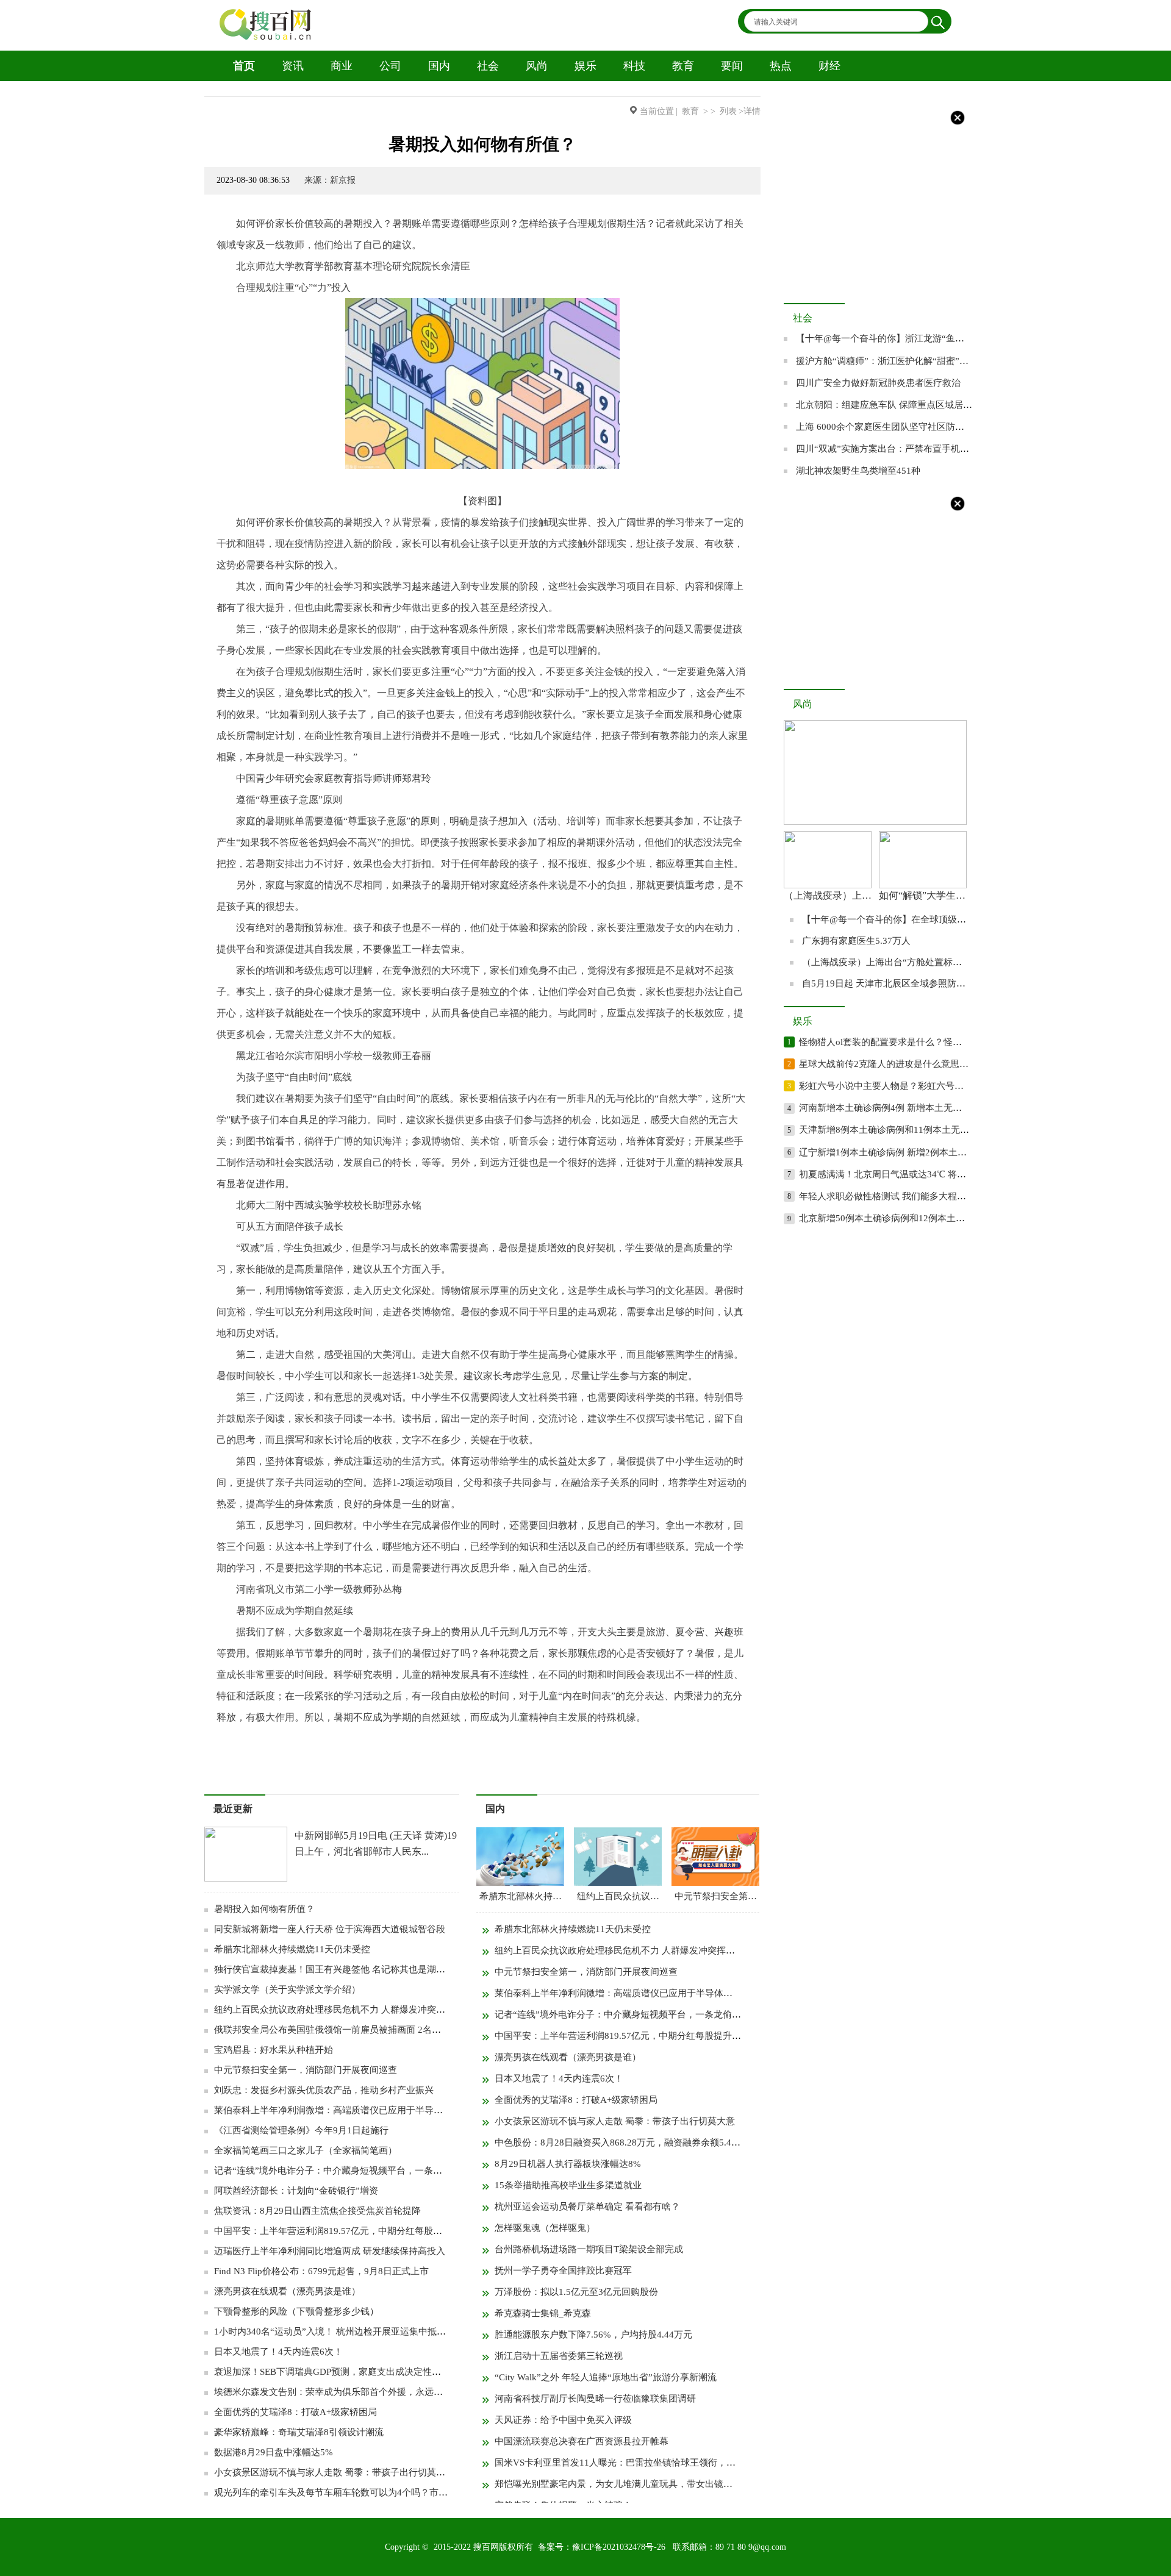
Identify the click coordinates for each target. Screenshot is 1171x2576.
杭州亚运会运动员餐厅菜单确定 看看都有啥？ (587, 2207)
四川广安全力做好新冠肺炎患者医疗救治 (878, 383)
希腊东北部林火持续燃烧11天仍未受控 (292, 1949)
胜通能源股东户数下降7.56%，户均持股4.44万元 (593, 2335)
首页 (244, 66)
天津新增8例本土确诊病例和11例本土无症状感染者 (902, 1130)
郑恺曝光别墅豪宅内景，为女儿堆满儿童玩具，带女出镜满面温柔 (627, 2484)
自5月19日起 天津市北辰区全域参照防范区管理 (897, 983)
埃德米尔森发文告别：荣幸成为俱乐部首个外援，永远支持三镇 (342, 2392)
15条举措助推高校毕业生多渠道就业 (568, 2185)
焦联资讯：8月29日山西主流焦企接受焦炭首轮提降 (317, 2211)
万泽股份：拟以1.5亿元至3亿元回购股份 (576, 2292)
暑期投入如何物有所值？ (264, 1909)
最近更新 (233, 1809)
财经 (829, 66)
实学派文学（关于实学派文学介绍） (287, 1989)
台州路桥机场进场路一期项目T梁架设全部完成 (589, 2249)
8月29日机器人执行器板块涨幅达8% (568, 2164)
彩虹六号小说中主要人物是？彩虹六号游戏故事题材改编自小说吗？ (936, 1086)
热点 (781, 66)
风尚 (537, 66)
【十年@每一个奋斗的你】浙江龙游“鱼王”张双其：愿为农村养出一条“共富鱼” (955, 338)
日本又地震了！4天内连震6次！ (278, 2352)
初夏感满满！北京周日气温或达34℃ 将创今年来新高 (905, 1174)
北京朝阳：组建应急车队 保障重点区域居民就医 (893, 405)
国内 (439, 66)
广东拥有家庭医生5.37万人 (856, 941)
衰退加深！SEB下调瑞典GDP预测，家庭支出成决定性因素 (332, 2372)
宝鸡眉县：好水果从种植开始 (274, 2050)
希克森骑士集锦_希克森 (543, 2313)
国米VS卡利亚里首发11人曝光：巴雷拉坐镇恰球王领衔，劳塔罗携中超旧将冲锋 (656, 2463)
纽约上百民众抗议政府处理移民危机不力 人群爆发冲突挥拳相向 (343, 2010)
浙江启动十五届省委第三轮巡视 (559, 2356)
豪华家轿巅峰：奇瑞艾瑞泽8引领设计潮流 (299, 2432)
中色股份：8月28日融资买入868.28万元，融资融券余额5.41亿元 (625, 2143)
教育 (683, 66)
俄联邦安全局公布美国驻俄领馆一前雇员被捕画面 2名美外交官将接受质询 (364, 2030)
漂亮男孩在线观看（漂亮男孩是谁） (287, 2291)
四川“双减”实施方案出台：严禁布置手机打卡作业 (896, 449)
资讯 (293, 66)
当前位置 (657, 111)
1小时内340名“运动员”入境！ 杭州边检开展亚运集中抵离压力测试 (348, 2332)
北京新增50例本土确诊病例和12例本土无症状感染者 (905, 1218)
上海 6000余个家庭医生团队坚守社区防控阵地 (889, 427)
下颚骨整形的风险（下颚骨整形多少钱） (296, 2311)
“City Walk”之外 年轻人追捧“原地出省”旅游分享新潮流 (606, 2377)
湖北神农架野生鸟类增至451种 (858, 471)
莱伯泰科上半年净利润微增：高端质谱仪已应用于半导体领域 (338, 2110)
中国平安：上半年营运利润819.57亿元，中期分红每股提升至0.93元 (350, 2231)
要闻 (732, 66)
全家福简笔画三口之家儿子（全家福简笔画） (306, 2150)
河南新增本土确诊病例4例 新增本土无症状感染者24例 (908, 1108)
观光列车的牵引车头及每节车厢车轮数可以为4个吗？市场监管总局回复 (358, 2492)
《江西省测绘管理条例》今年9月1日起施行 (301, 2130)
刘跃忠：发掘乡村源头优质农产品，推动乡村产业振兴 (324, 2090)
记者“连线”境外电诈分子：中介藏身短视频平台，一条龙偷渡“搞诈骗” (355, 2171)
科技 (634, 66)
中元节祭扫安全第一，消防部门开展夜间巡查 (306, 2070)
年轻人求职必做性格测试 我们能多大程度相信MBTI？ (908, 1196)
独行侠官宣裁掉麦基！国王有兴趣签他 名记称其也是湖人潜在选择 (348, 1969)
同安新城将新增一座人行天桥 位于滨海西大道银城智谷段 (330, 1929)
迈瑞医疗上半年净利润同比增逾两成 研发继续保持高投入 (330, 2251)
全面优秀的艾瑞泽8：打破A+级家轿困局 (295, 2412)
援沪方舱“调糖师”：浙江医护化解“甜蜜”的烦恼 (891, 361)
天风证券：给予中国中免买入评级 (563, 2420)
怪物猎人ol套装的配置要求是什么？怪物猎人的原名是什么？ (922, 1042)
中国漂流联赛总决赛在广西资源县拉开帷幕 (582, 2441)
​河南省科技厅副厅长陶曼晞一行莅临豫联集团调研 (595, 2399)
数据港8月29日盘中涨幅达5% (274, 2452)
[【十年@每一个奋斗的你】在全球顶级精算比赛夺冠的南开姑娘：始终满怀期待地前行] (875, 822)
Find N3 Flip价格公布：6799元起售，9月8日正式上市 (321, 2271)
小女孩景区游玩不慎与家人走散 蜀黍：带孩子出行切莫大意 (334, 2472)
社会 (488, 66)
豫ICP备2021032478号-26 (619, 2547)
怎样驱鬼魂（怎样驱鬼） (545, 2228)
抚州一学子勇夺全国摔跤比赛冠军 (563, 2271)
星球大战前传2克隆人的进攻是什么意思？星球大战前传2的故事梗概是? (943, 1064)
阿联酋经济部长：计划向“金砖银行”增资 (296, 2191)
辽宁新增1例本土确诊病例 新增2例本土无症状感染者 (906, 1152)
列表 (728, 111)
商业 (342, 66)
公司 (390, 66)
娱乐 (585, 66)
